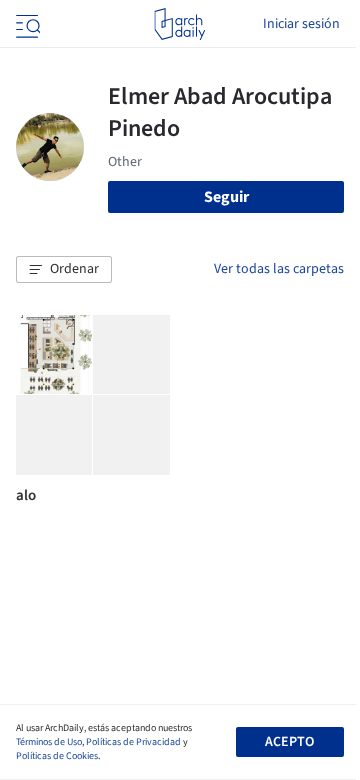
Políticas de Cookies (57, 756)
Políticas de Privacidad (133, 742)
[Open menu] (26, 24)
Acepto (289, 742)
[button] (64, 270)
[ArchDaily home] (179, 24)
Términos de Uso (49, 742)
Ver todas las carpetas (279, 269)
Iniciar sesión (301, 24)
